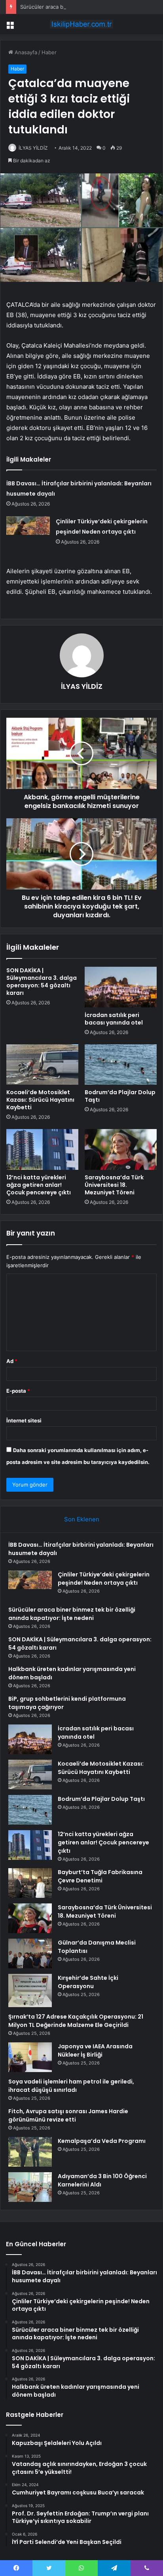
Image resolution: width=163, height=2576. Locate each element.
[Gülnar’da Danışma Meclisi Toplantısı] (30, 1953)
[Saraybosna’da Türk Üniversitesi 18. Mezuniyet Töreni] (121, 1149)
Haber (49, 52)
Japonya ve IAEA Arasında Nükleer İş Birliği (95, 2050)
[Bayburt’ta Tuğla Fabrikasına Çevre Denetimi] (30, 1883)
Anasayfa (25, 52)
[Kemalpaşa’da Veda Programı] (30, 2152)
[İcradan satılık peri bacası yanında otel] (121, 987)
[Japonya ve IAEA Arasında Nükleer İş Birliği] (30, 2057)
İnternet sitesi (24, 1420)
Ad (12, 1361)
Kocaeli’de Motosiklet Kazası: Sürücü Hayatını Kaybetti (40, 1100)
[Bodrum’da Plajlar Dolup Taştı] (121, 1065)
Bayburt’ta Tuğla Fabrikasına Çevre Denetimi (100, 1876)
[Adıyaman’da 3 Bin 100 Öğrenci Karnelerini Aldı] (30, 2187)
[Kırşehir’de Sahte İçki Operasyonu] (30, 1991)
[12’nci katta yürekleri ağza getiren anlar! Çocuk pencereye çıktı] (42, 1149)
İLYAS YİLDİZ (33, 148)
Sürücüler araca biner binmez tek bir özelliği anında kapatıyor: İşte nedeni (72, 1614)
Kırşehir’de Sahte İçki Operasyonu (88, 1982)
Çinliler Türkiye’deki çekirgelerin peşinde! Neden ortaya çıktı (104, 1579)
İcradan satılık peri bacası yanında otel (114, 1019)
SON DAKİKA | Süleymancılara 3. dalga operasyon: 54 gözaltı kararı (42, 982)
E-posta (18, 1391)
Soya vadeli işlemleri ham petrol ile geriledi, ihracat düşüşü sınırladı (71, 2086)
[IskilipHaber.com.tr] (81, 24)
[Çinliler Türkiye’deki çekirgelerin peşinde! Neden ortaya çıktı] (28, 531)
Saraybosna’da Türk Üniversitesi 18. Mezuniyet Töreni (114, 1185)
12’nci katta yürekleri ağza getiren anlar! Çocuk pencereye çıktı (39, 1185)
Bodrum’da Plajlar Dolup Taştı (120, 1096)
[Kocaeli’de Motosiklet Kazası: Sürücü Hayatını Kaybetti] (42, 1065)
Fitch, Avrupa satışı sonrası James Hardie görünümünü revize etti (68, 2115)
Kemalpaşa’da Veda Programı (102, 2141)
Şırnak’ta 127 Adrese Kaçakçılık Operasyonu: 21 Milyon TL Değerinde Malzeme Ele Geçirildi (76, 2021)
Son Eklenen (82, 1519)
